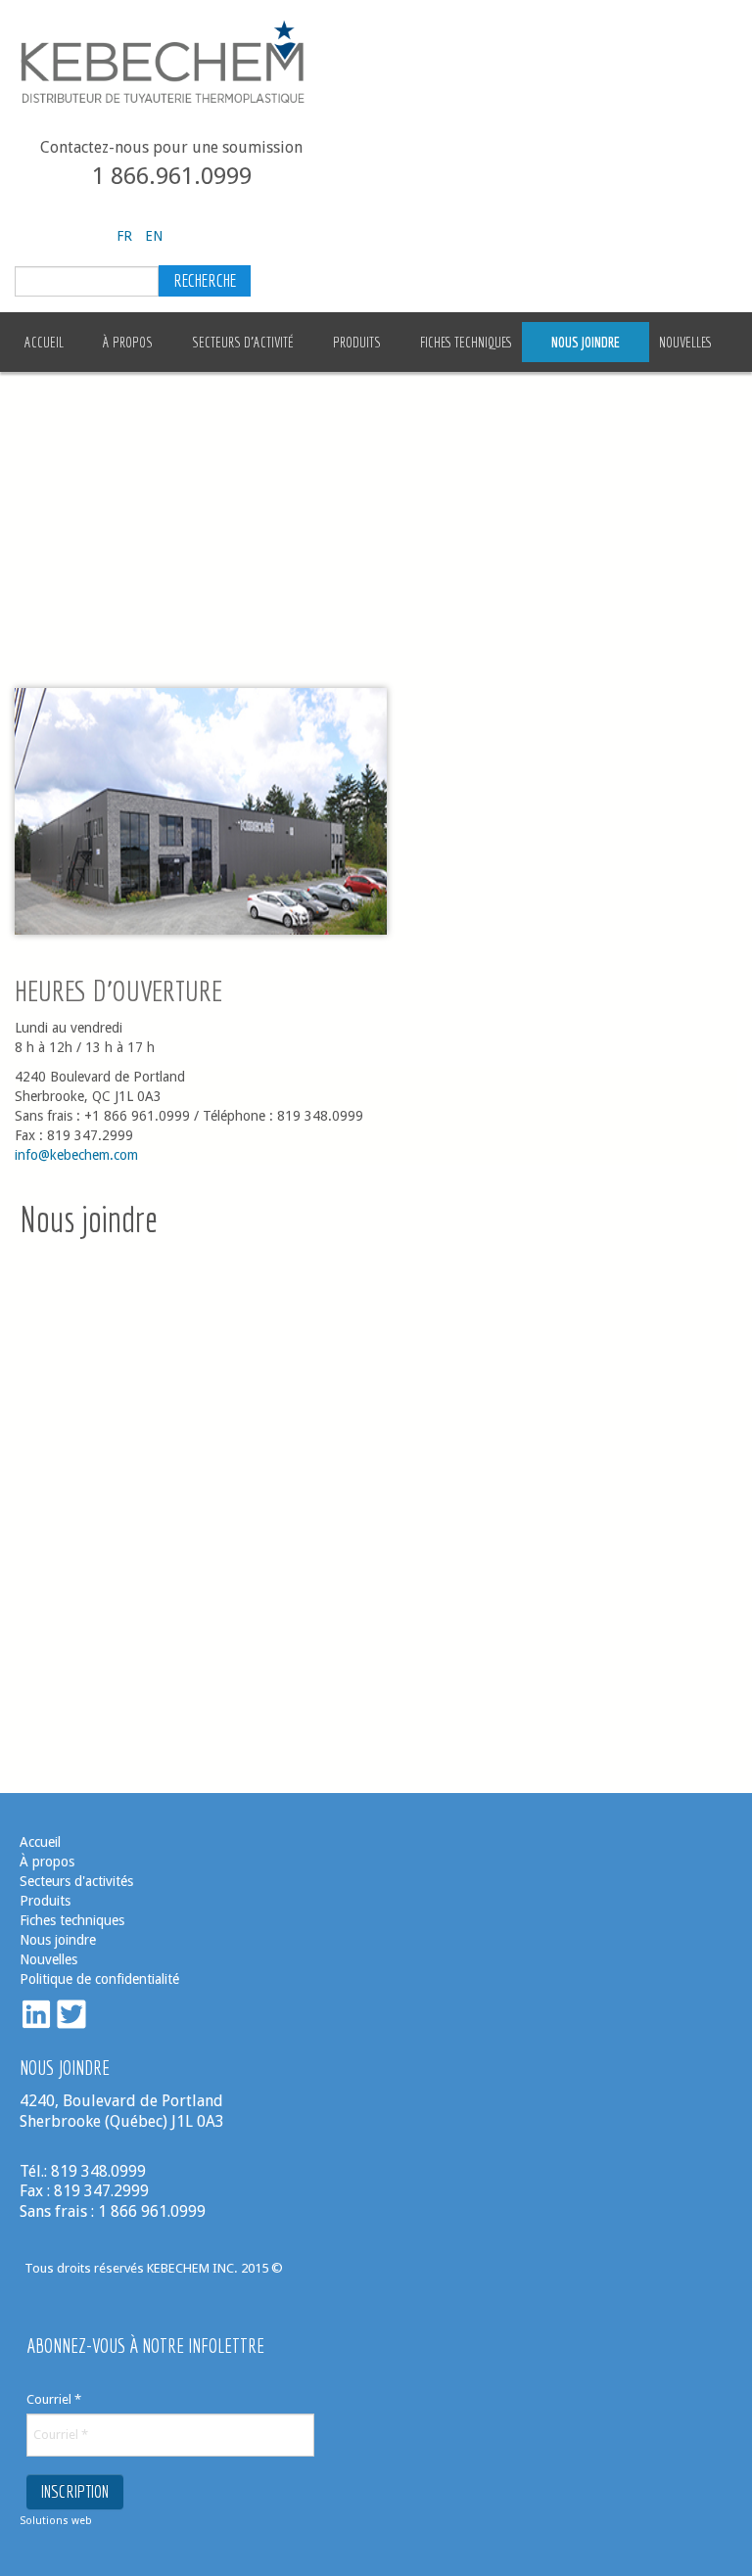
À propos (47, 1862)
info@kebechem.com (76, 1155)
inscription (75, 2491)
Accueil (40, 1842)
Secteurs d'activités (76, 1881)
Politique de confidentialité (99, 1979)
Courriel (54, 2399)
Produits (45, 1901)
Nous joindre (58, 1940)
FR (126, 236)
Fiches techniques (72, 1920)
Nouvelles (50, 1959)
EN (154, 236)
